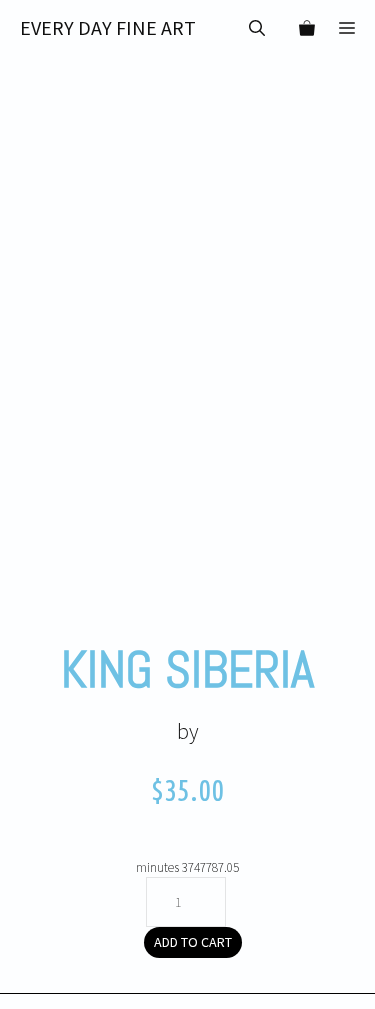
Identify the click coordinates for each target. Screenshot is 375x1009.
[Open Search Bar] (257, 28)
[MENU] (351, 28)
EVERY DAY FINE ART (108, 27)
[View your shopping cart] (302, 28)
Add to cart (193, 942)
